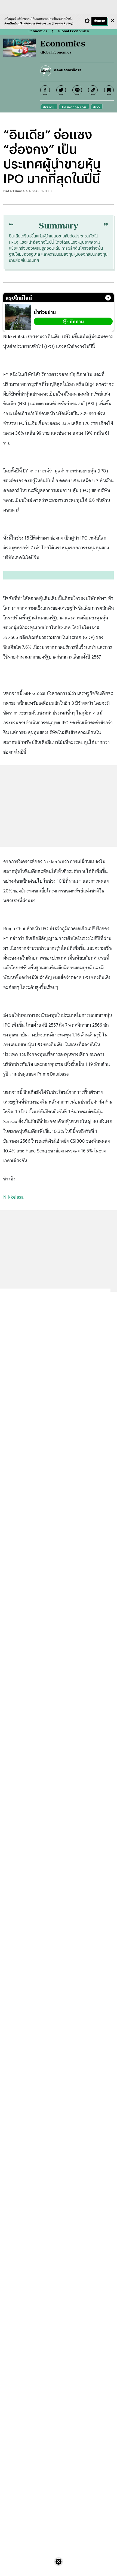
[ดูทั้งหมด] (108, 298)
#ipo (96, 107)
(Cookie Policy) (63, 23)
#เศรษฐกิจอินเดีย (74, 107)
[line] (77, 90)
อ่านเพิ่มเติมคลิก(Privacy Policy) (25, 23)
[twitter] (61, 90)
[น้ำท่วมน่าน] (18, 317)
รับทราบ (99, 21)
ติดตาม (77, 322)
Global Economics (73, 31)
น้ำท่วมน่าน (45, 312)
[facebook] (45, 90)
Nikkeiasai (14, 1197)
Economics (38, 31)
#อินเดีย (49, 107)
